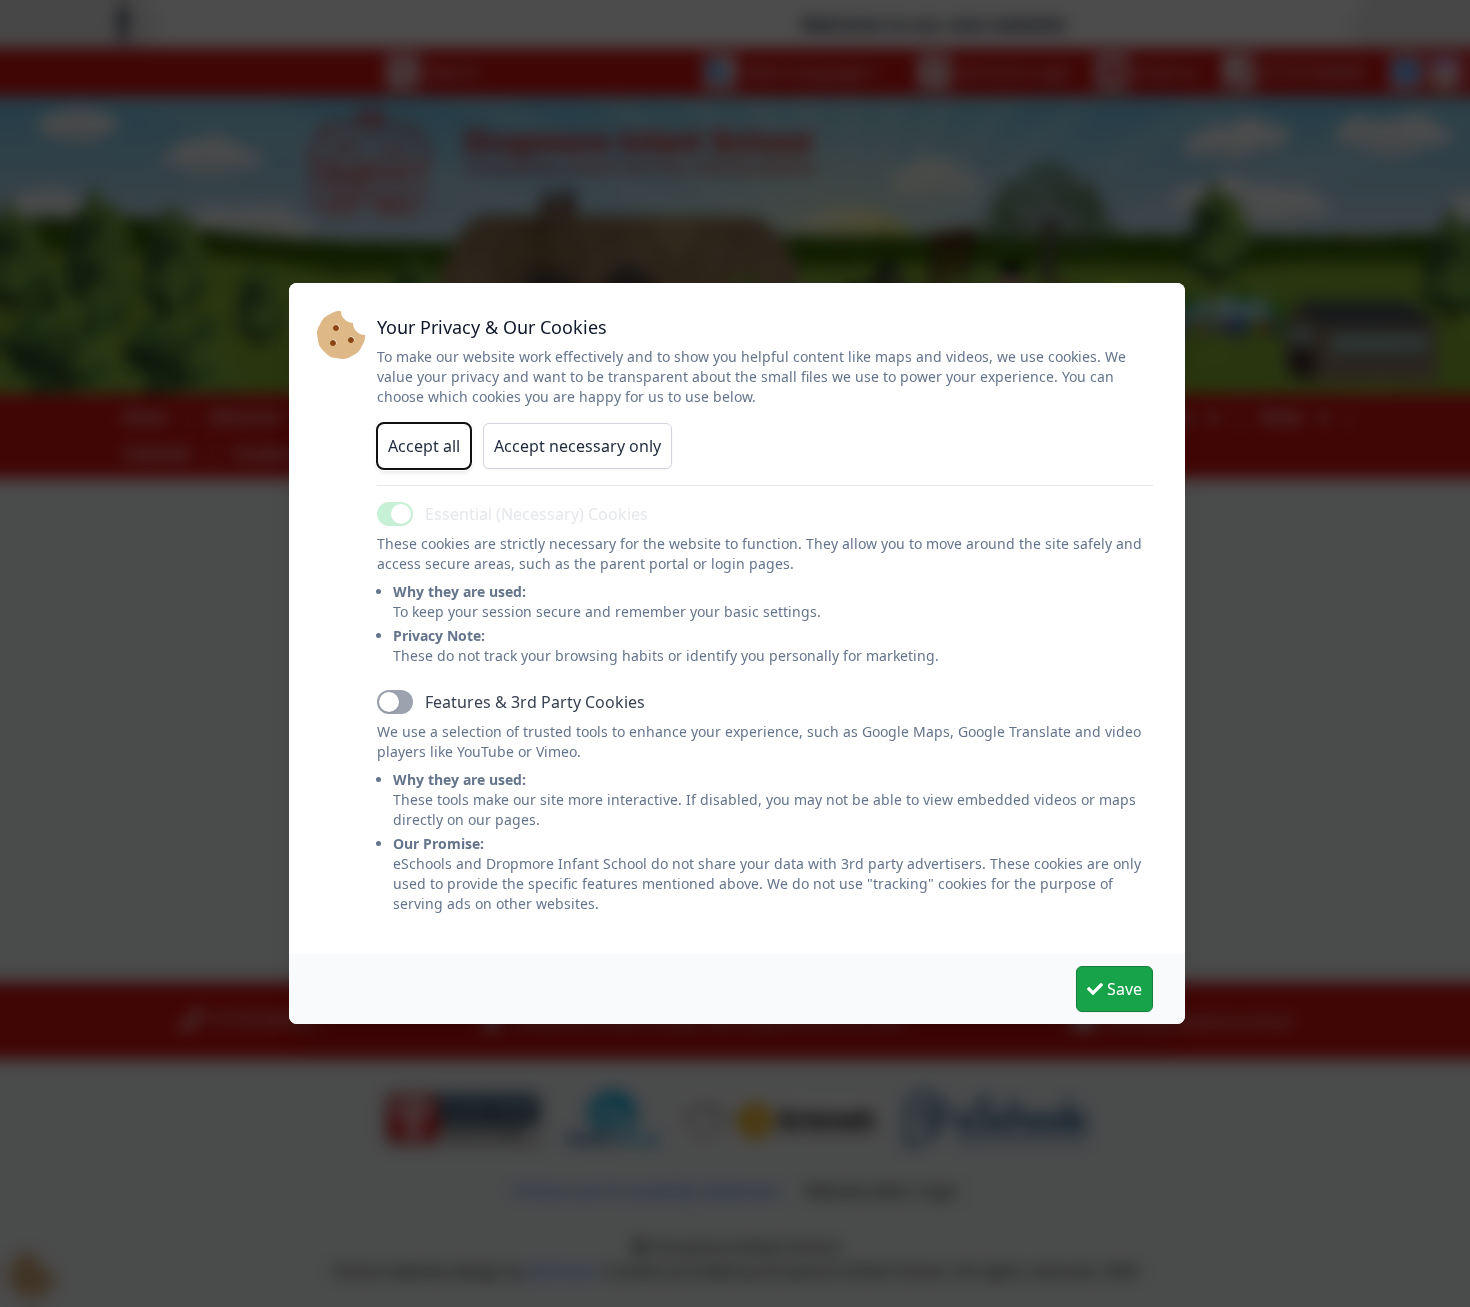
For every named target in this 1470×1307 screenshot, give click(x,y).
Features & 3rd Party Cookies (535, 702)
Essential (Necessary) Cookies (536, 514)
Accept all (424, 446)
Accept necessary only (577, 446)
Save (1122, 989)
